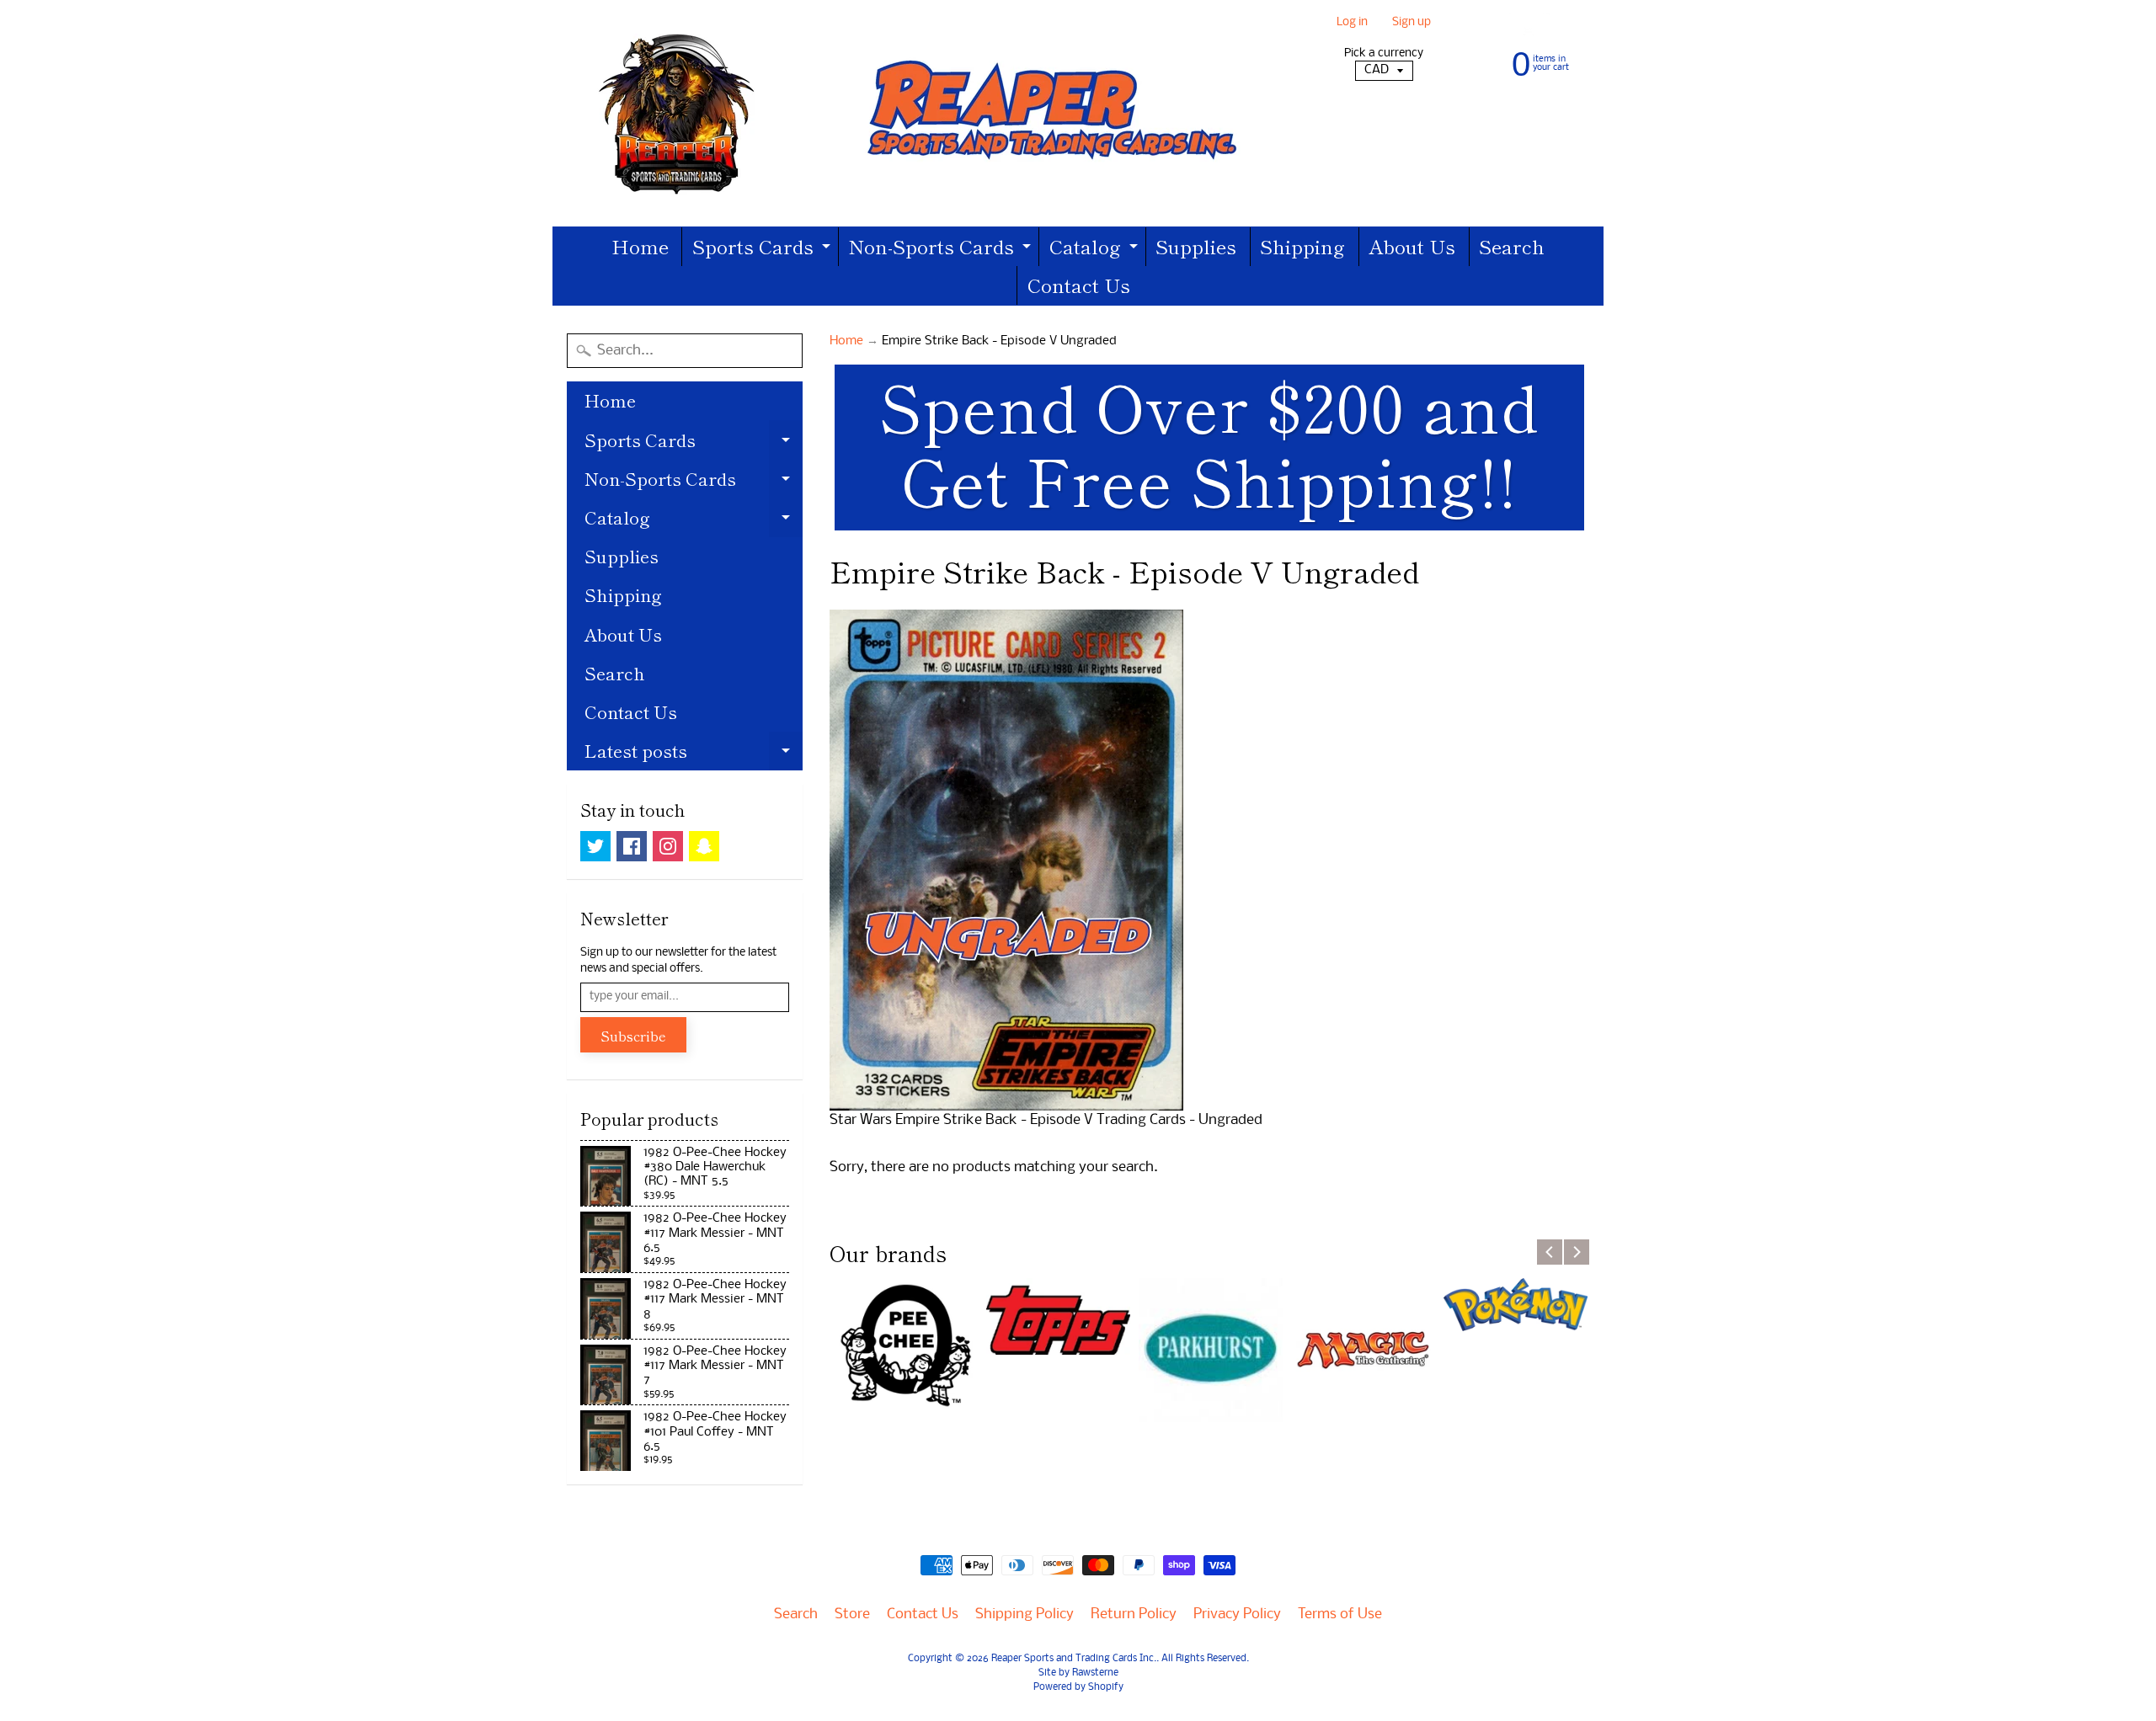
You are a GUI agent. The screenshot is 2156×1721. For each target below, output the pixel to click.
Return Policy (1134, 1614)
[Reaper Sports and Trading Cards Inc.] (910, 113)
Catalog (1096, 249)
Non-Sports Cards (942, 249)
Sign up (1412, 23)
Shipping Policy (1025, 1614)
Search (1512, 246)
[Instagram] (668, 846)
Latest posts (694, 754)
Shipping (1302, 246)
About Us (1412, 246)
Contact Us (1079, 285)
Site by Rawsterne (1078, 1673)
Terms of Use (1340, 1614)
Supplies (1196, 246)
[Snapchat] (704, 846)
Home (640, 246)
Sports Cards (763, 249)
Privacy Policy (1237, 1614)
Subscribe (633, 1036)
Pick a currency (1384, 53)
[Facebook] (632, 846)
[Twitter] (595, 846)
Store (852, 1614)
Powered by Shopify (1078, 1687)
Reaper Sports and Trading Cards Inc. (1074, 1659)
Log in (1352, 23)
